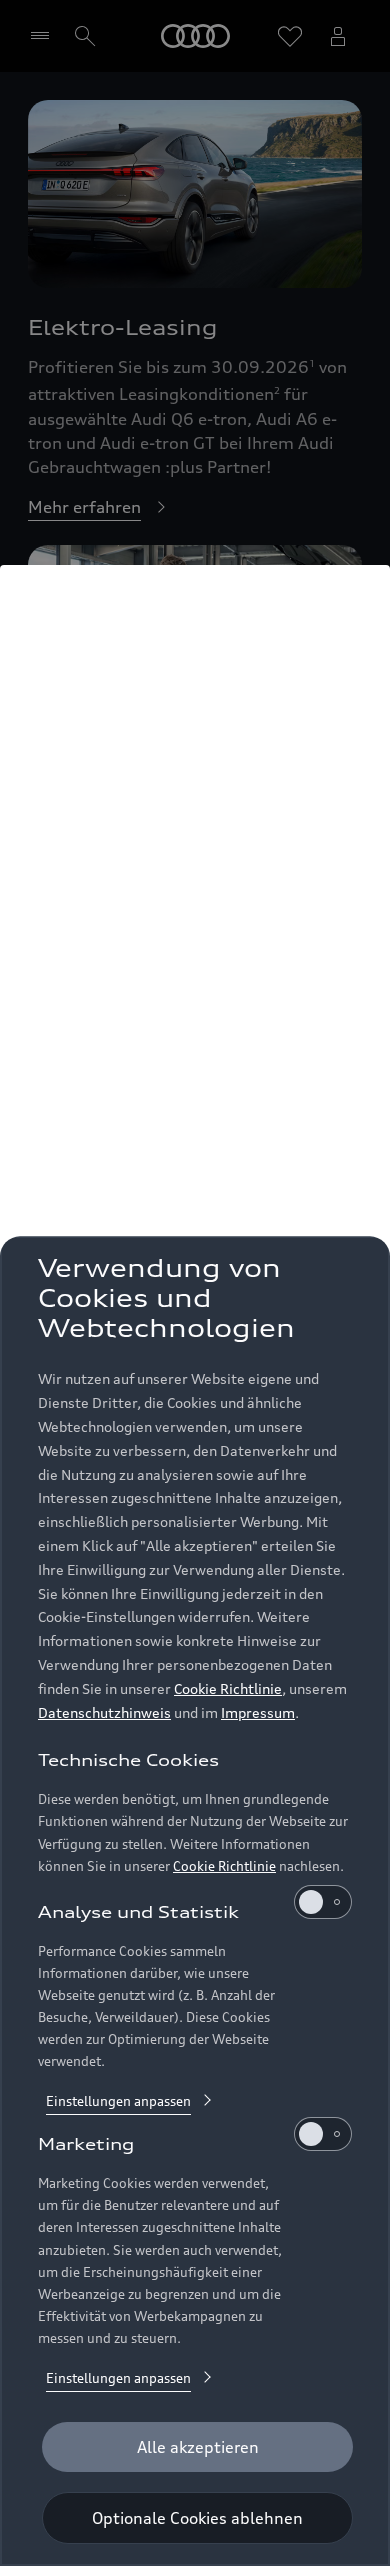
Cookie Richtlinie (228, 1688)
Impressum (258, 1712)
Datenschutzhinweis (104, 1712)
